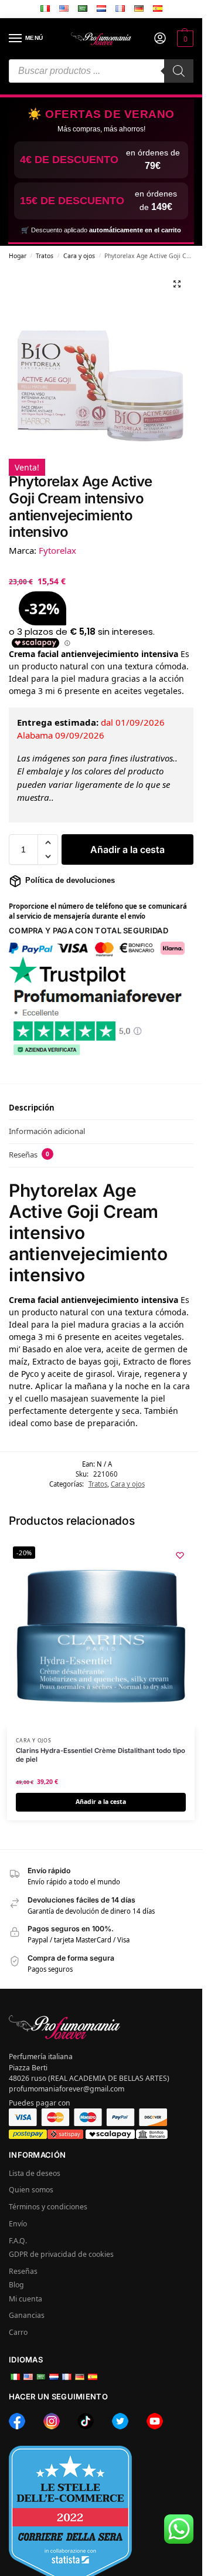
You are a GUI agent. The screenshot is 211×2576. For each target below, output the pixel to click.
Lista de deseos (35, 2173)
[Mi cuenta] (160, 39)
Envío (18, 2224)
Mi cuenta (25, 2299)
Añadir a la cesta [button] (101, 1802)
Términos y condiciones (48, 2207)
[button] (184, 39)
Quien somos (31, 2190)
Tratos (45, 256)
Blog (16, 2285)
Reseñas (23, 2271)
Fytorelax (57, 550)
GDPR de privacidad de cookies (61, 2254)
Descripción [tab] (32, 1108)
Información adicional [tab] (47, 1131)
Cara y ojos (79, 256)
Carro (18, 2332)
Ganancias (27, 2315)
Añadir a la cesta (127, 849)
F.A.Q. (18, 2241)
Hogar (18, 256)
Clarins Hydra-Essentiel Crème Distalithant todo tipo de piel (101, 1755)
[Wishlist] (180, 1555)
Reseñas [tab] (29, 1155)
